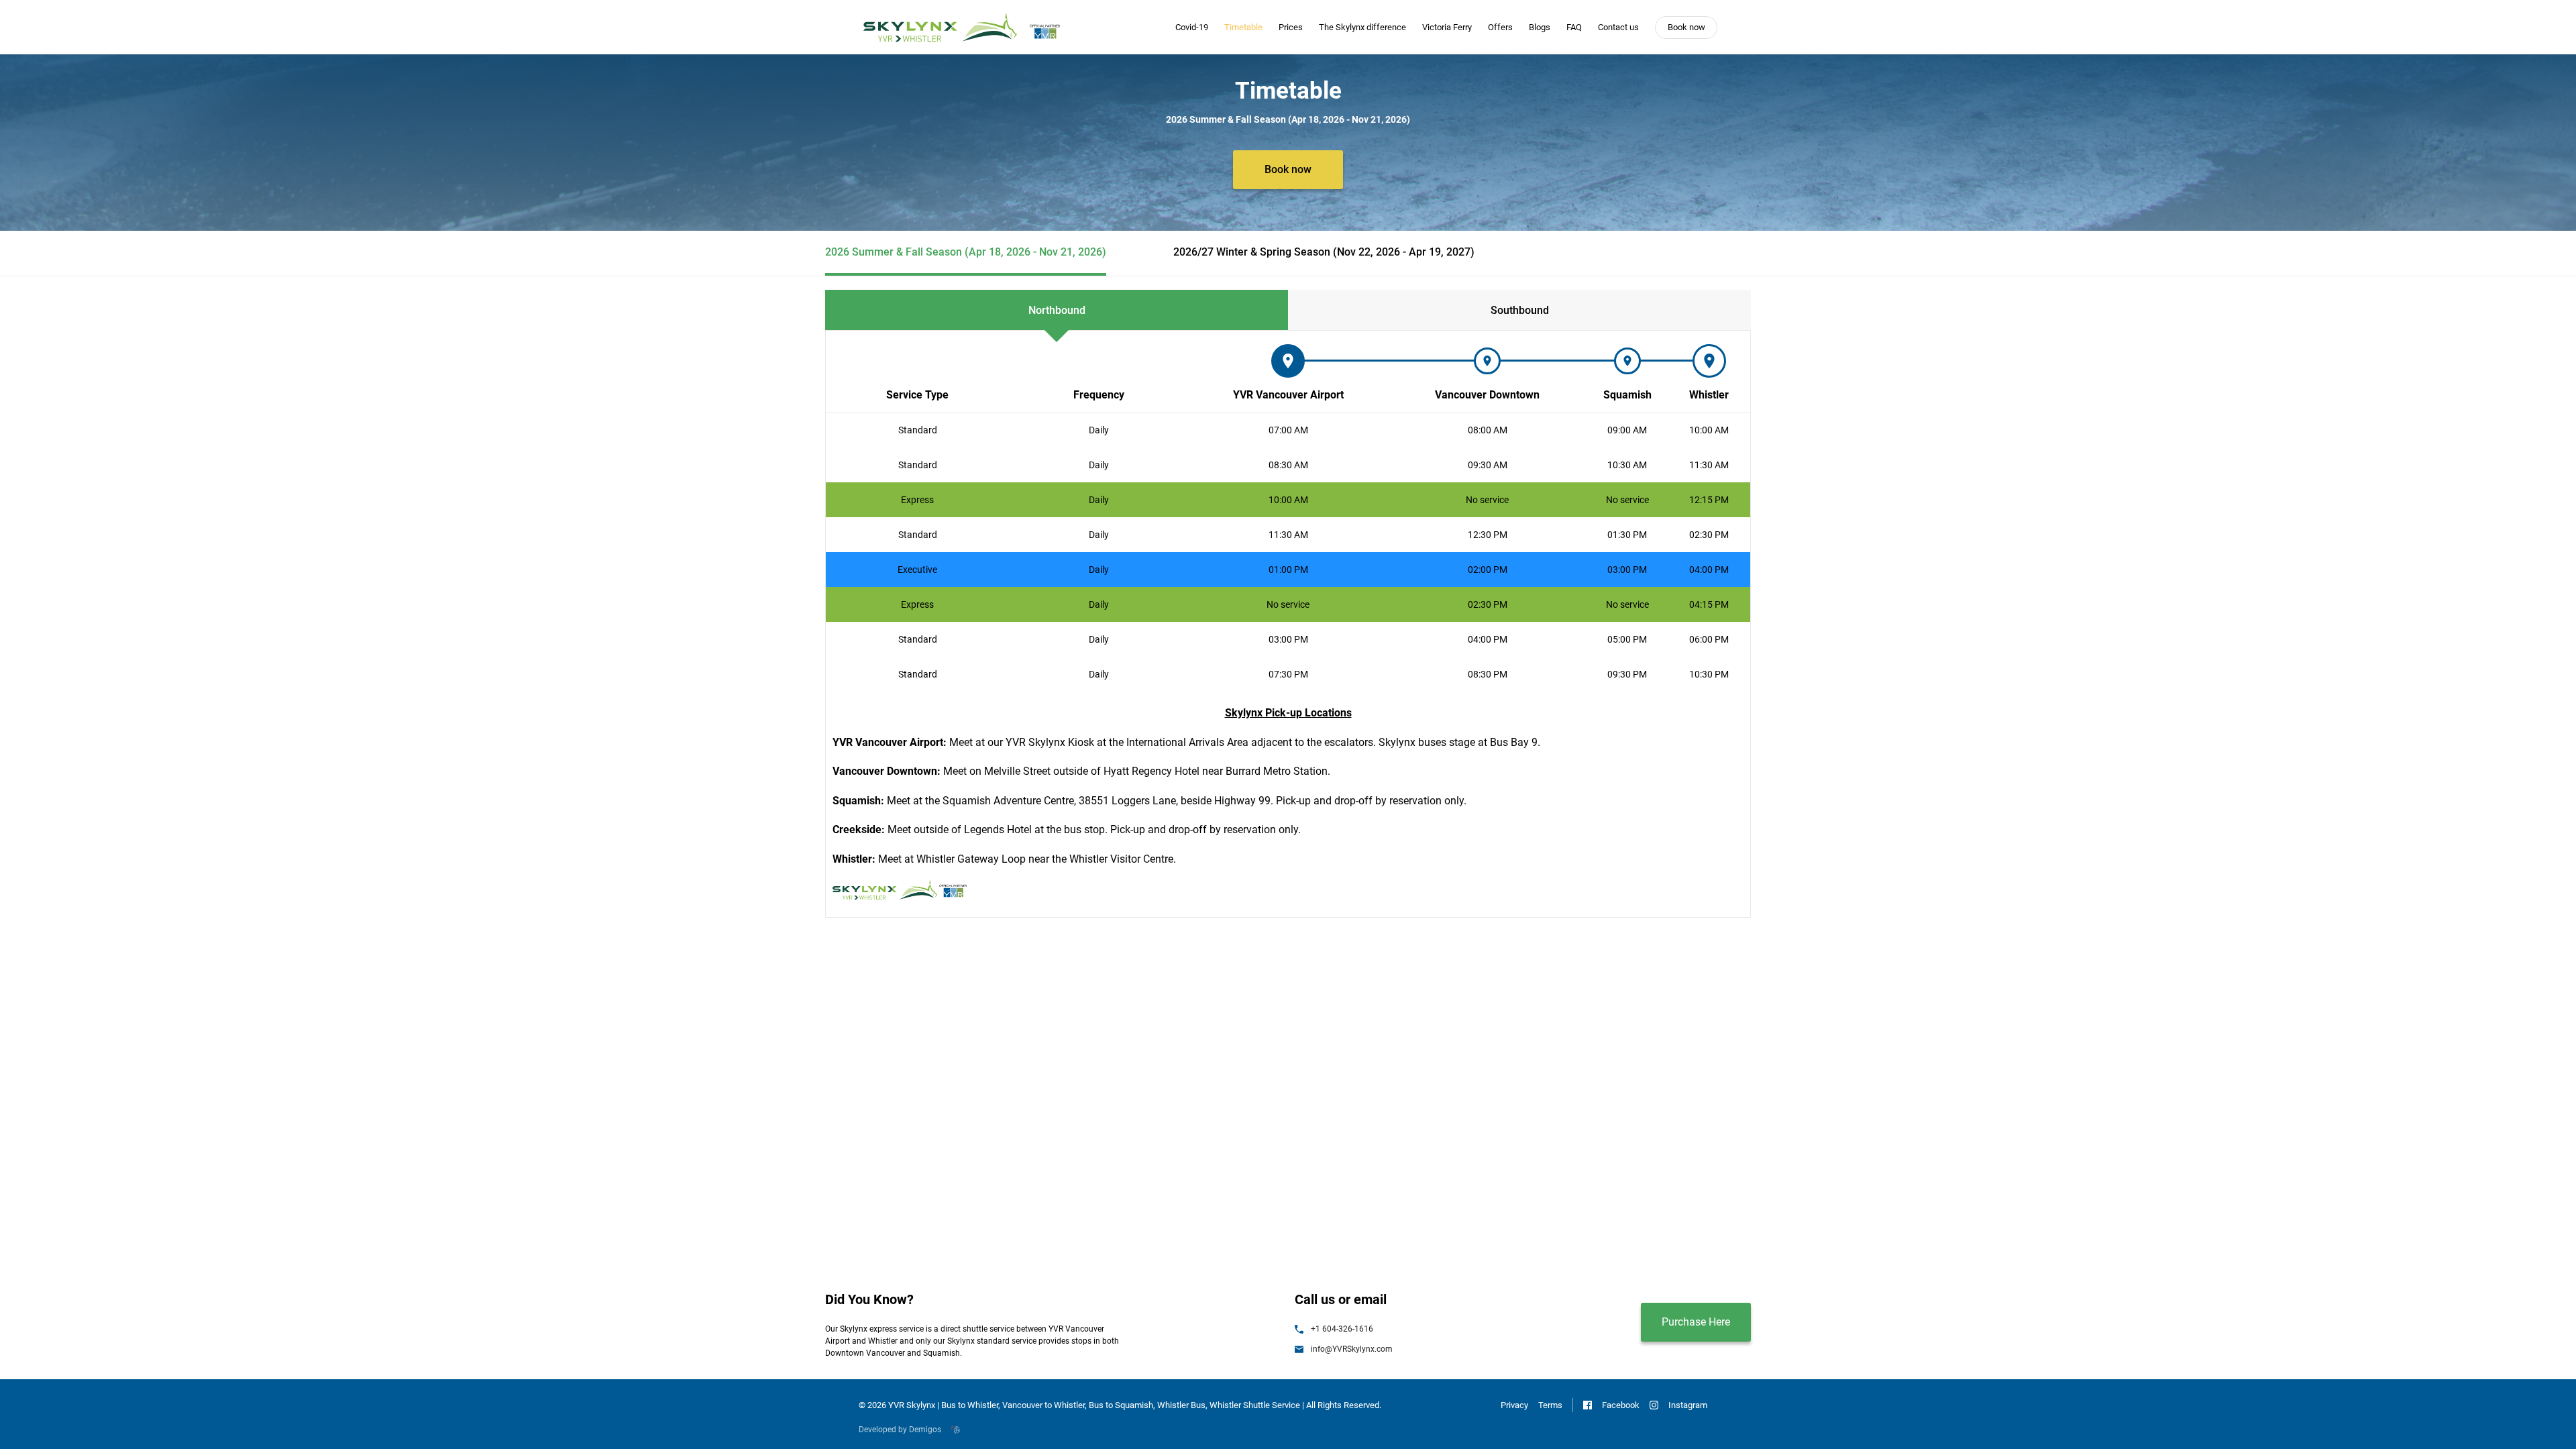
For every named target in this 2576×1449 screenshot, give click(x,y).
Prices (1291, 27)
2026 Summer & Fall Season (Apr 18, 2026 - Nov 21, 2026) (966, 252)
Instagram (1688, 1405)
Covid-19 (1192, 27)
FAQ (1574, 27)
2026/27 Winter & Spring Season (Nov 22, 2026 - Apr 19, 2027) (1324, 252)
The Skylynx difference (1362, 27)
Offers (1500, 27)
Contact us (1618, 27)
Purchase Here (1696, 1322)
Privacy (1514, 1405)
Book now (1686, 27)
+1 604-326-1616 (1342, 1329)
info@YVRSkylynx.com (1352, 1349)
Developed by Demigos (900, 1430)
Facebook (1621, 1405)
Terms (1550, 1405)
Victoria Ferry (1447, 27)
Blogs (1540, 27)
